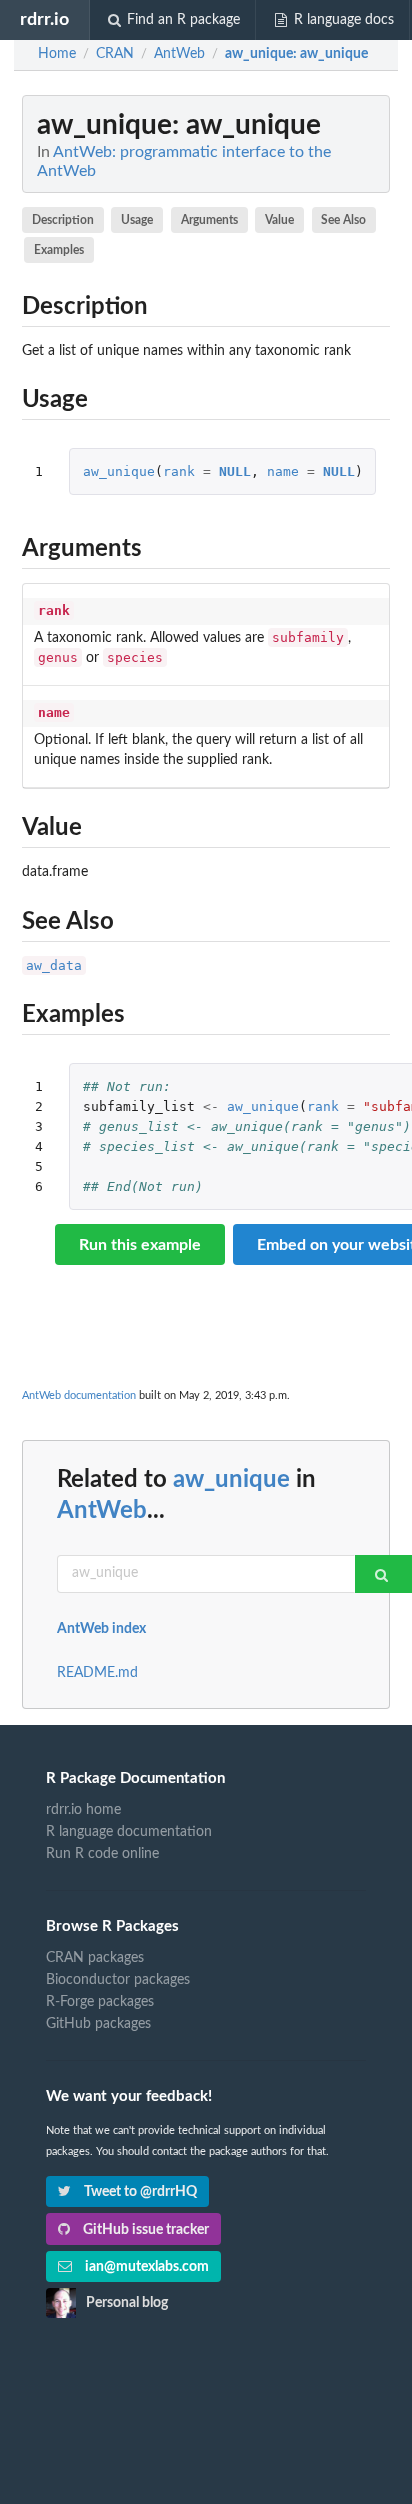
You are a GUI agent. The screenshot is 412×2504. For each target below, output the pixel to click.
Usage (137, 220)
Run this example (140, 1245)
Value (279, 220)
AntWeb (102, 1511)
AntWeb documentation (79, 1395)
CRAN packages (95, 1958)
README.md (97, 1673)
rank (179, 471)
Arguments (209, 220)
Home (57, 54)
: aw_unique (296, 54)
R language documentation (129, 1832)
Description (63, 220)
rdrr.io (44, 19)
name (283, 471)
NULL (235, 471)
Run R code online (102, 1854)
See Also (343, 220)
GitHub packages (98, 2024)
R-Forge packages (100, 2002)
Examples (59, 250)
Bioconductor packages (118, 1980)
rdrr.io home (83, 1810)
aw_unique (119, 471)
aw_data (54, 965)
